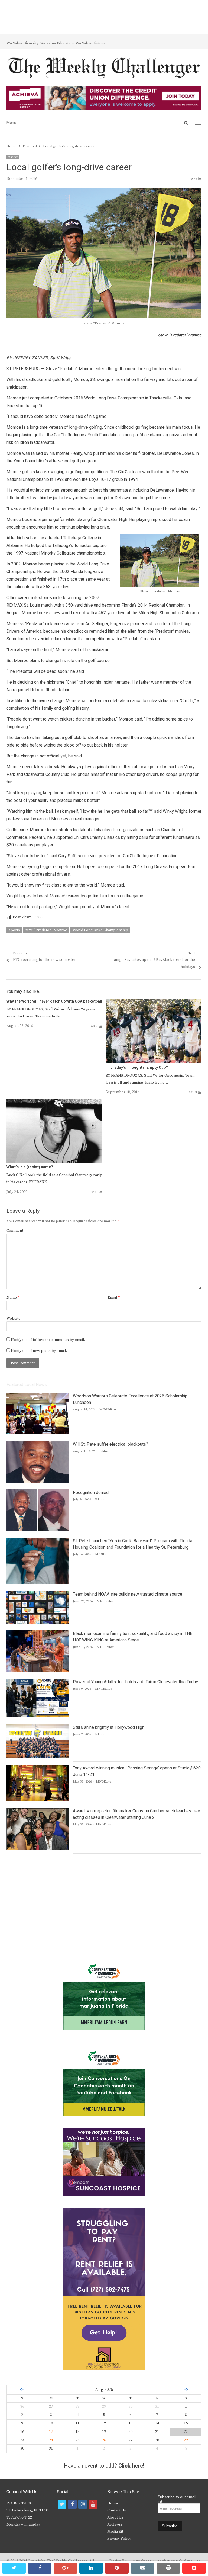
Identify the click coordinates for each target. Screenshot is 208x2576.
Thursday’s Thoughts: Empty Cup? (137, 1068)
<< (22, 2390)
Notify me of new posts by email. (39, 1351)
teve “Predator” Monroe (46, 930)
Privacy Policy (119, 2539)
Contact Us (117, 2510)
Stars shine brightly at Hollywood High (109, 1727)
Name (13, 1298)
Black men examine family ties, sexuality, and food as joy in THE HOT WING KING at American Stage (133, 1637)
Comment (15, 1231)
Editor (104, 1451)
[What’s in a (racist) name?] (54, 1102)
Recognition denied (91, 1493)
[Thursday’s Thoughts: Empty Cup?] (154, 1002)
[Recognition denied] (38, 1493)
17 (51, 2432)
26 (104, 2440)
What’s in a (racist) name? (30, 1167)
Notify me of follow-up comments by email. (48, 1340)
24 (51, 2440)
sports (14, 930)
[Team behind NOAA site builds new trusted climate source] (38, 1594)
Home (113, 2503)
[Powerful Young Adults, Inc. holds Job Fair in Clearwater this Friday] (38, 1682)
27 (51, 2407)
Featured (13, 157)
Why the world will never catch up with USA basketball (54, 1001)
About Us (115, 2517)
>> (186, 2390)
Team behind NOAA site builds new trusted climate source (128, 1594)
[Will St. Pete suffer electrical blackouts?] (38, 1444)
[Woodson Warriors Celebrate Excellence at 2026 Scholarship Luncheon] (38, 1396)
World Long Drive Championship (100, 930)
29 (186, 2440)
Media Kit (115, 2532)
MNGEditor (108, 1409)
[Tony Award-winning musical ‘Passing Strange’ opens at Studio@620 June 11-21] (38, 1768)
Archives (115, 2524)
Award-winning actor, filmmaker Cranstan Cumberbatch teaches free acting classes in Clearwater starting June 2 (136, 1814)
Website (14, 1319)
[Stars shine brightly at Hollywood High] (38, 1727)
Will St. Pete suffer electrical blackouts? (110, 1444)
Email (114, 1298)
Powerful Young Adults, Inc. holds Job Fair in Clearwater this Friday (135, 1682)
